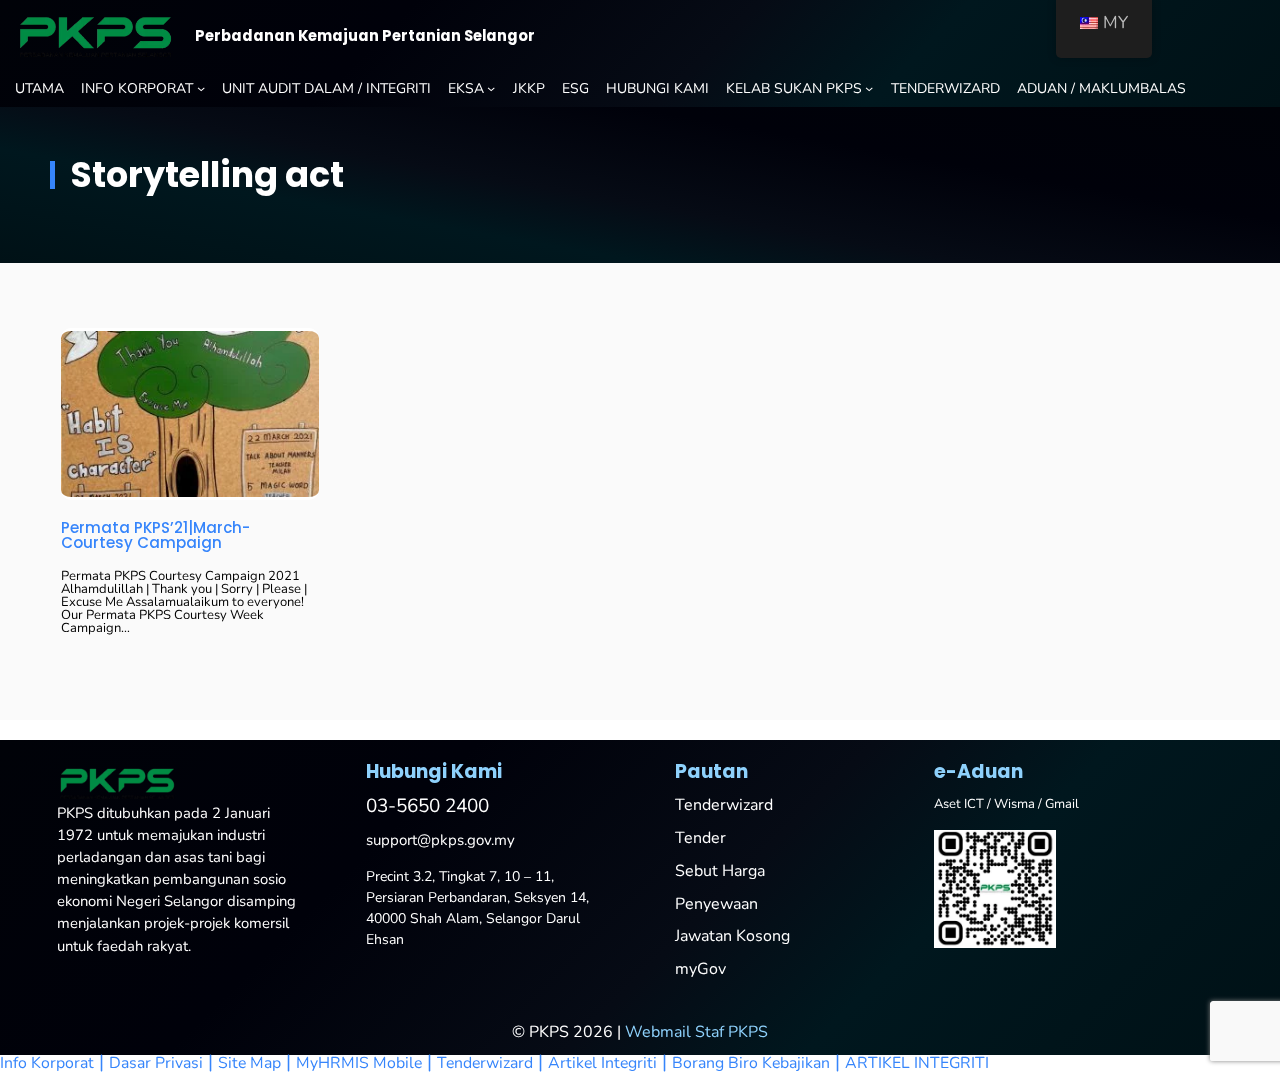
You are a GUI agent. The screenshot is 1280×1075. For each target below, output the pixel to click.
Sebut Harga (720, 871)
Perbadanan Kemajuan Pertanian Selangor (365, 35)
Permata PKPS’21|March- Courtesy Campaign (155, 535)
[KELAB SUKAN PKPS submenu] (869, 88)
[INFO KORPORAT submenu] (201, 88)
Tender (700, 838)
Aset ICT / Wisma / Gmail (1006, 804)
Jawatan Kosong (732, 936)
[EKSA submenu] (491, 88)
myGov (700, 969)
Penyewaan (716, 904)
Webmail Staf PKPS (696, 1032)
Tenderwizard (724, 805)
